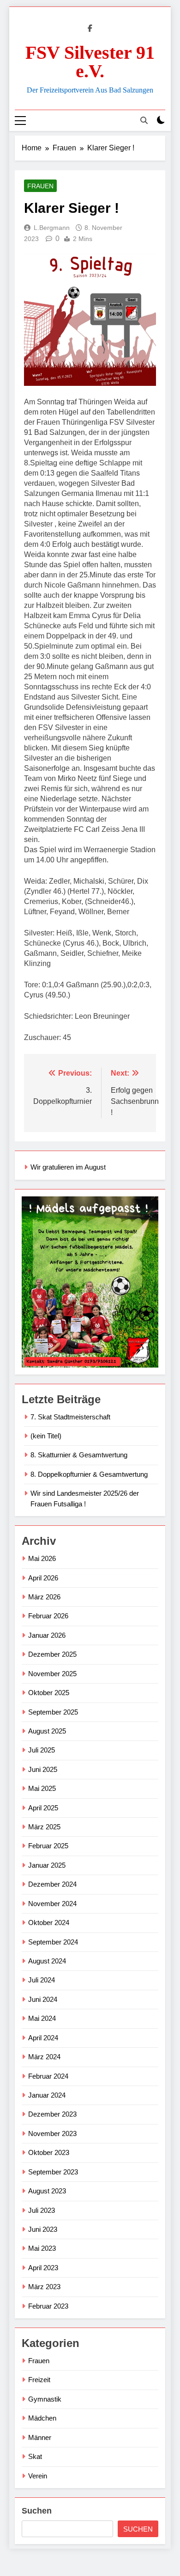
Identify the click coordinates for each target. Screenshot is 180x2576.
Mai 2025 (42, 1788)
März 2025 (44, 1827)
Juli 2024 (42, 1980)
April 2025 (43, 1808)
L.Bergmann (52, 228)
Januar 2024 (47, 2095)
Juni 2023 (43, 2229)
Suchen (37, 2511)
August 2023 (47, 2191)
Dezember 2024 (52, 1884)
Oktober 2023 (49, 2152)
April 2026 (43, 1578)
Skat (35, 2456)
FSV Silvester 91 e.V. (90, 62)
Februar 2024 (48, 2076)
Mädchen (42, 2418)
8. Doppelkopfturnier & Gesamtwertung (89, 1474)
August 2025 (47, 1731)
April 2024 (43, 2038)
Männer (40, 2437)
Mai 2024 (42, 2018)
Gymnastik (45, 2399)
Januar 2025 (47, 1865)
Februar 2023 (48, 2306)
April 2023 (43, 2268)
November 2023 (52, 2133)
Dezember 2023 (52, 2114)
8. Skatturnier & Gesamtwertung (79, 1455)
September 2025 (53, 1712)
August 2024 (47, 1961)
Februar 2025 (48, 1846)
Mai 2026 (42, 1558)
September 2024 (53, 1942)
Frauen (40, 186)
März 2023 (44, 2287)
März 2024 (44, 2057)
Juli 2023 (42, 2210)
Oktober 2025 (49, 1693)
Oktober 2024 (49, 1923)
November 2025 (52, 1674)
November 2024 (52, 1904)
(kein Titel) (46, 1436)
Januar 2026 (47, 1635)
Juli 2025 (42, 1750)
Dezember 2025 (52, 1654)
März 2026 (44, 1597)
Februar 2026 (48, 1616)
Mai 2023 (42, 2248)
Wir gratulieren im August (68, 1167)
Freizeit (39, 2380)
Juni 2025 (43, 1769)
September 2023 (53, 2172)
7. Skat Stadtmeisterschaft (70, 1417)
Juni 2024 (43, 1999)
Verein (38, 2476)
